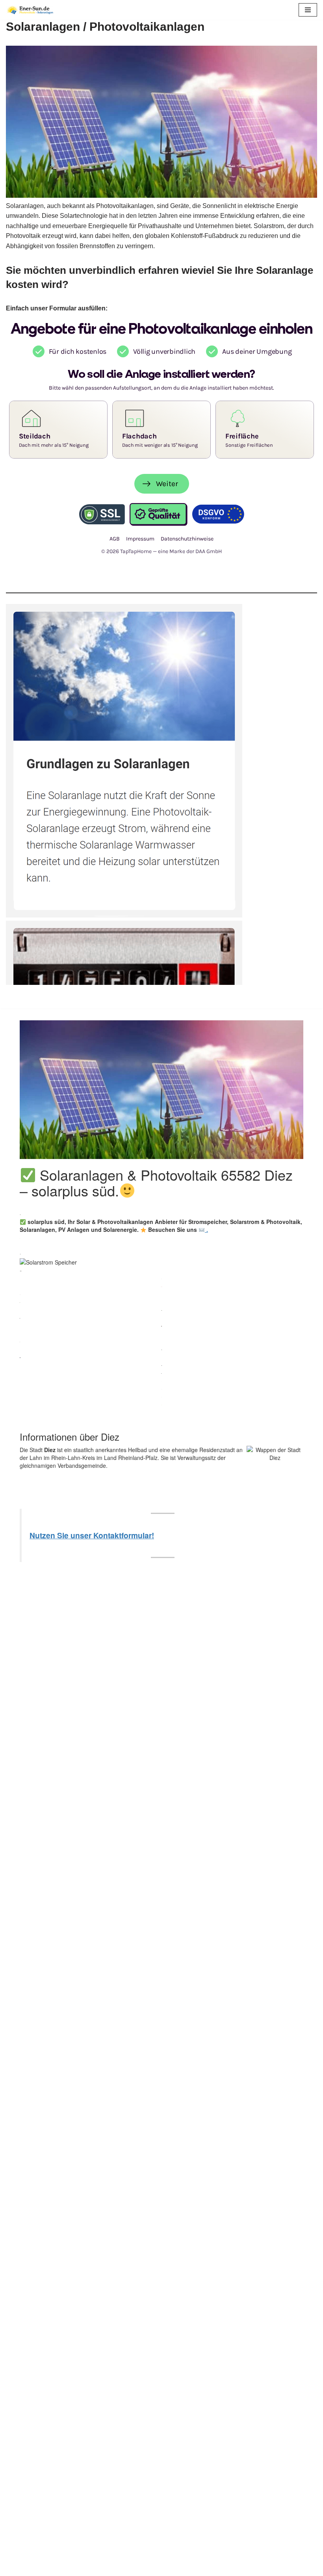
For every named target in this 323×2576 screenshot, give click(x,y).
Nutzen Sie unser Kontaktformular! (92, 1535)
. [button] (206, 1229)
